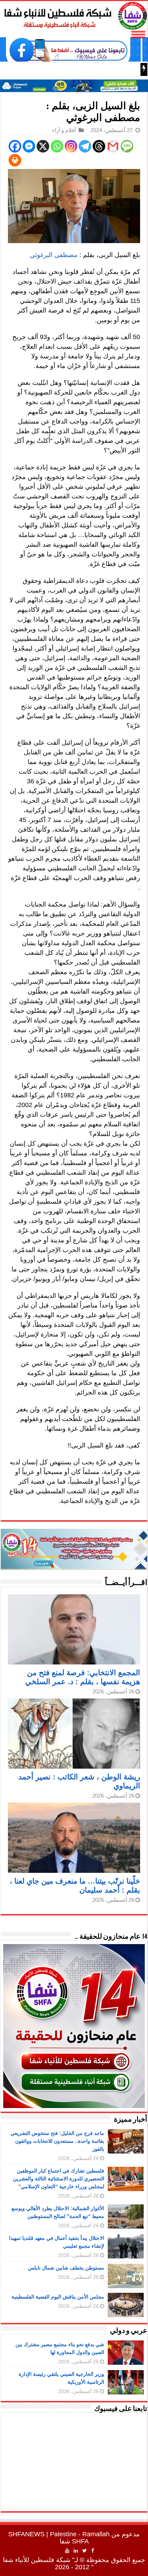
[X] (43, 146)
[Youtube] (67, 2551)
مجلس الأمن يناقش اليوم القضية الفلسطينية (58, 2297)
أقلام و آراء (64, 130)
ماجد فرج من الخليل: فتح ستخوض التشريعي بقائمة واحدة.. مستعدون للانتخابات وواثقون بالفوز (57, 2141)
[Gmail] (113, 146)
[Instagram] (71, 146)
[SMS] (127, 146)
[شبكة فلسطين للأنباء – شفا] (74, 14)
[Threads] (99, 146)
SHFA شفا (74, 2541)
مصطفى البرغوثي (54, 255)
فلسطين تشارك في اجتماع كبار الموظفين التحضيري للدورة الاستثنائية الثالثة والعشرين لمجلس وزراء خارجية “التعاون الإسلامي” (59, 2179)
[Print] (15, 160)
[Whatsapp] (57, 146)
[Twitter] (85, 2551)
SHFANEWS (26, 2534)
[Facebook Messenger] (29, 146)
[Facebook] (15, 146)
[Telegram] (85, 146)
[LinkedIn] (76, 2551)
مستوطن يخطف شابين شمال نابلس (66, 2268)
